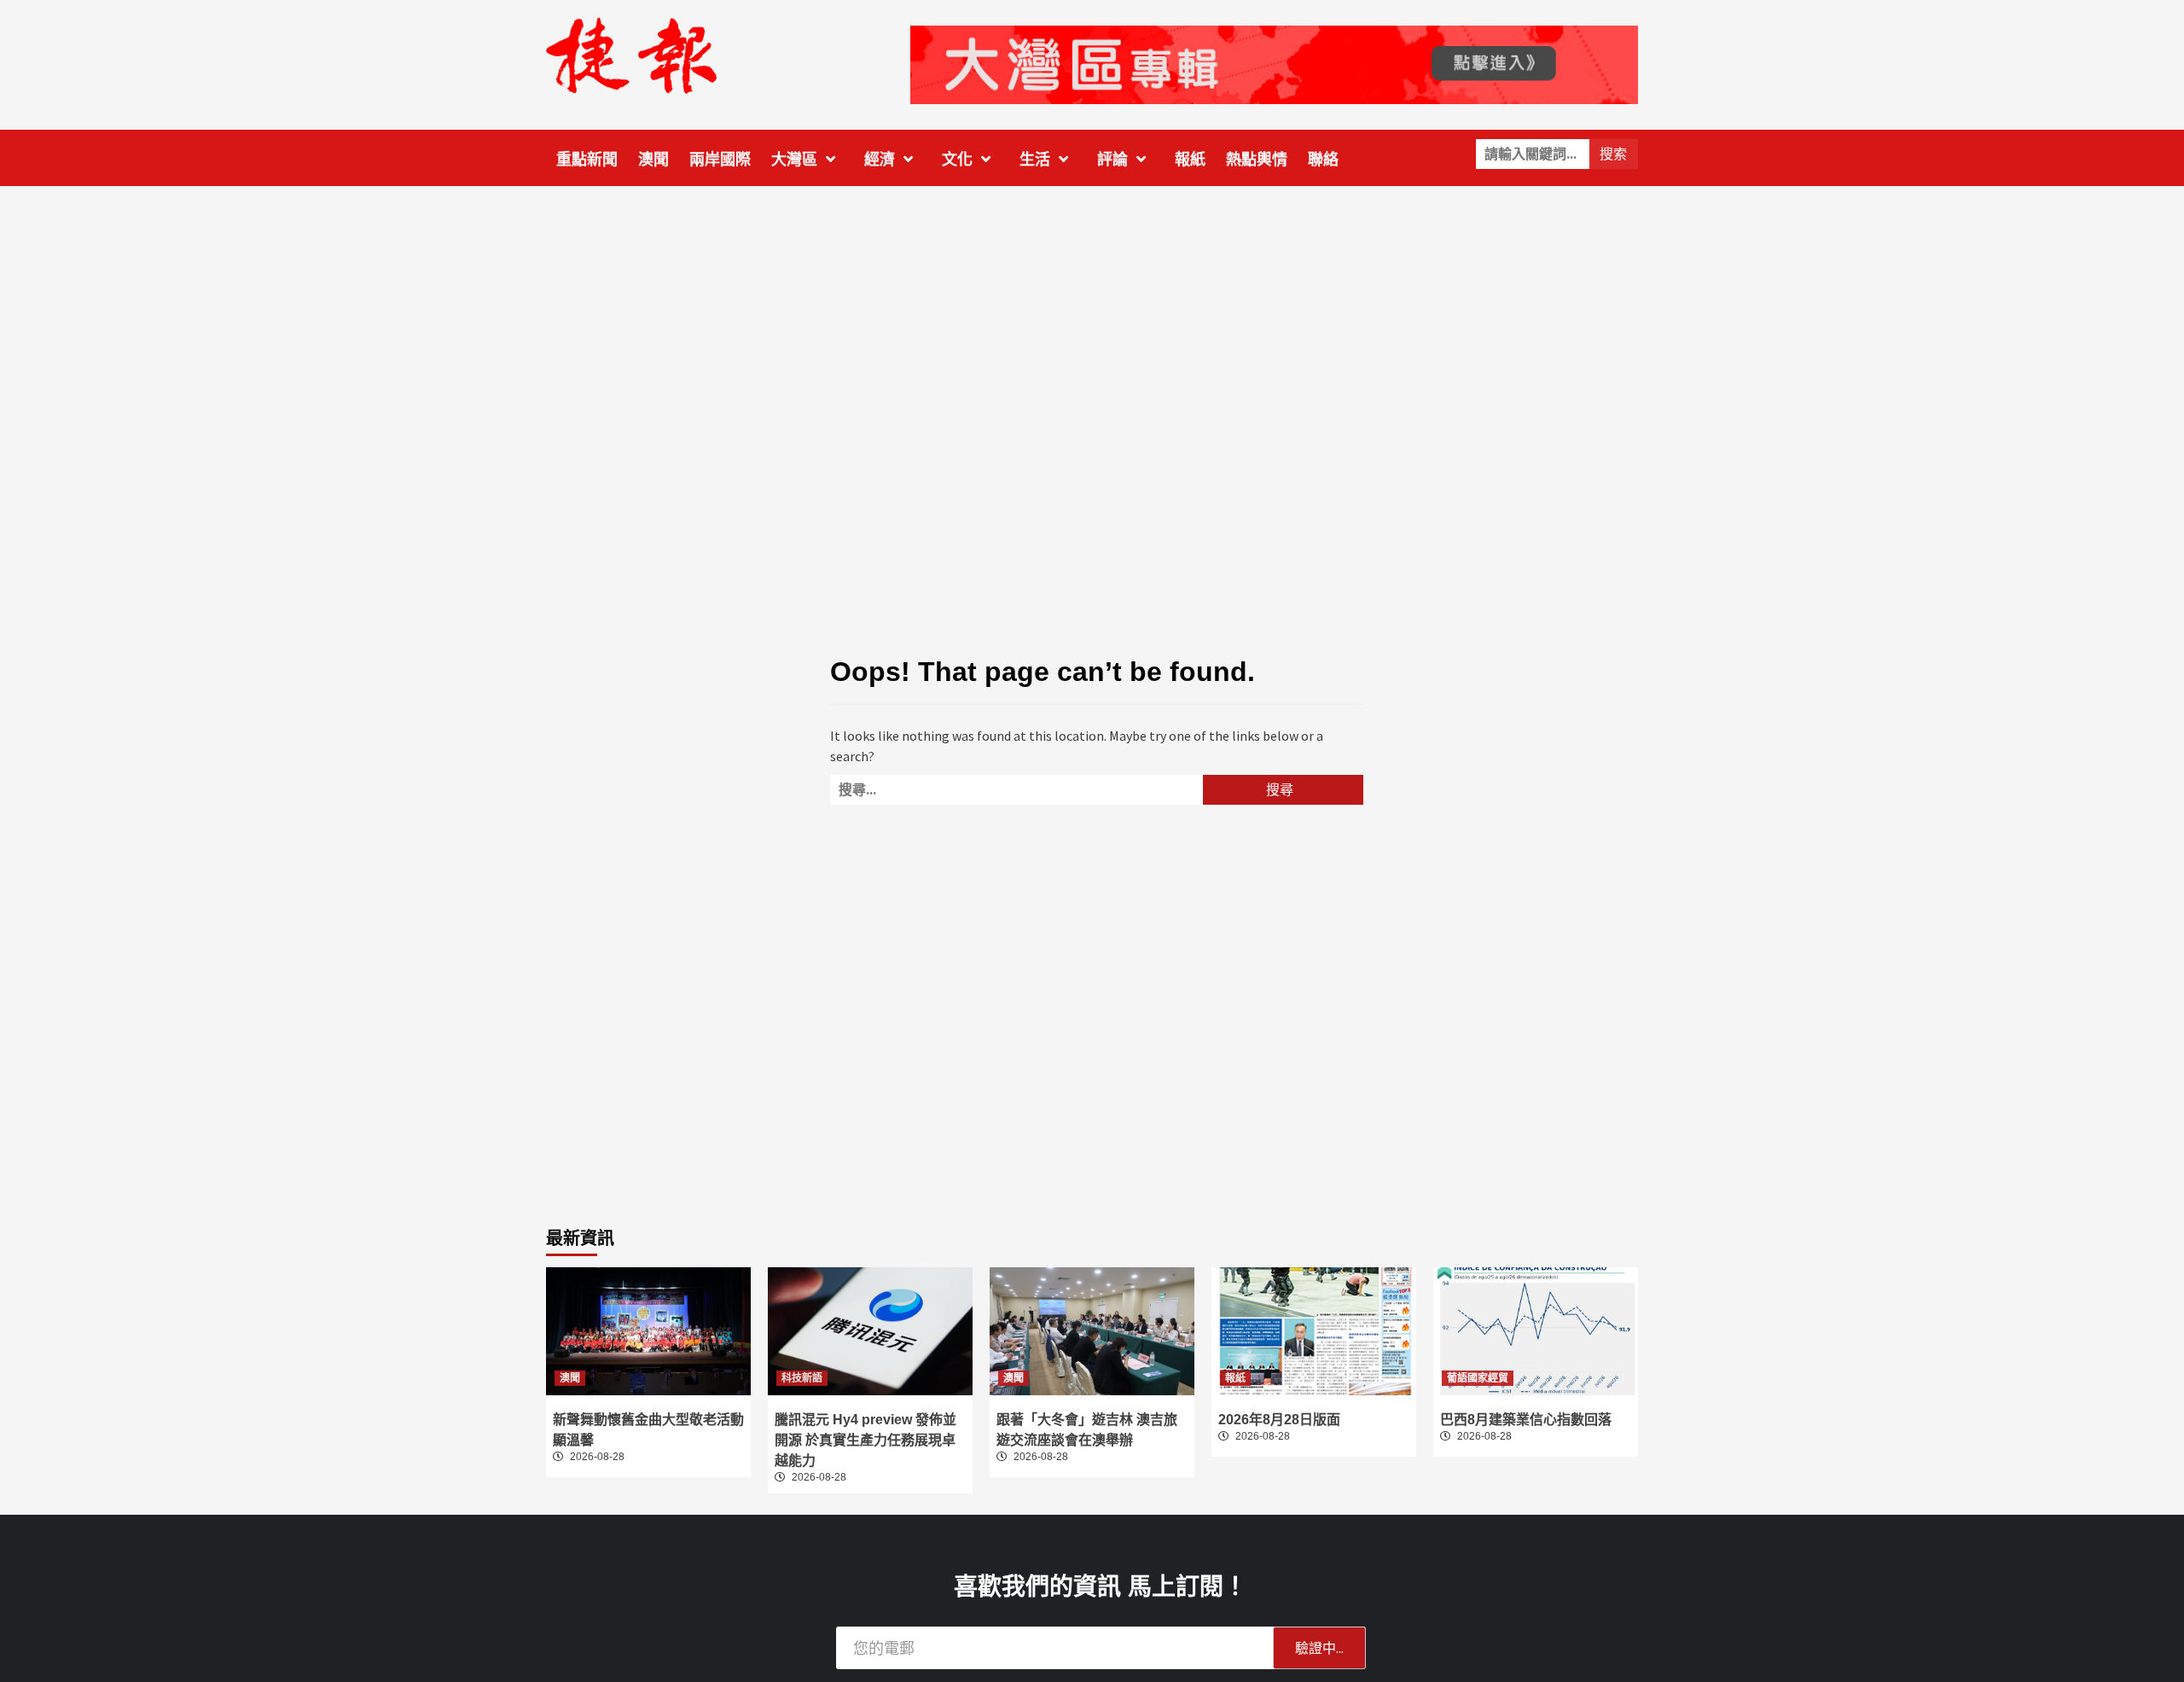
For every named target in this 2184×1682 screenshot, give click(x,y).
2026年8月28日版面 (1279, 1420)
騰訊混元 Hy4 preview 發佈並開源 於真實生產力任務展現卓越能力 (865, 1440)
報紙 (1190, 160)
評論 (1112, 160)
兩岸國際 (720, 160)
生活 (1035, 160)
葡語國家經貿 (1478, 1378)
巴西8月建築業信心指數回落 (1526, 1420)
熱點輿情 (1257, 160)
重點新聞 (587, 160)
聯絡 (1323, 160)
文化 (957, 160)
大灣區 (794, 160)
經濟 (880, 160)
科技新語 (802, 1378)
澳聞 (653, 160)
